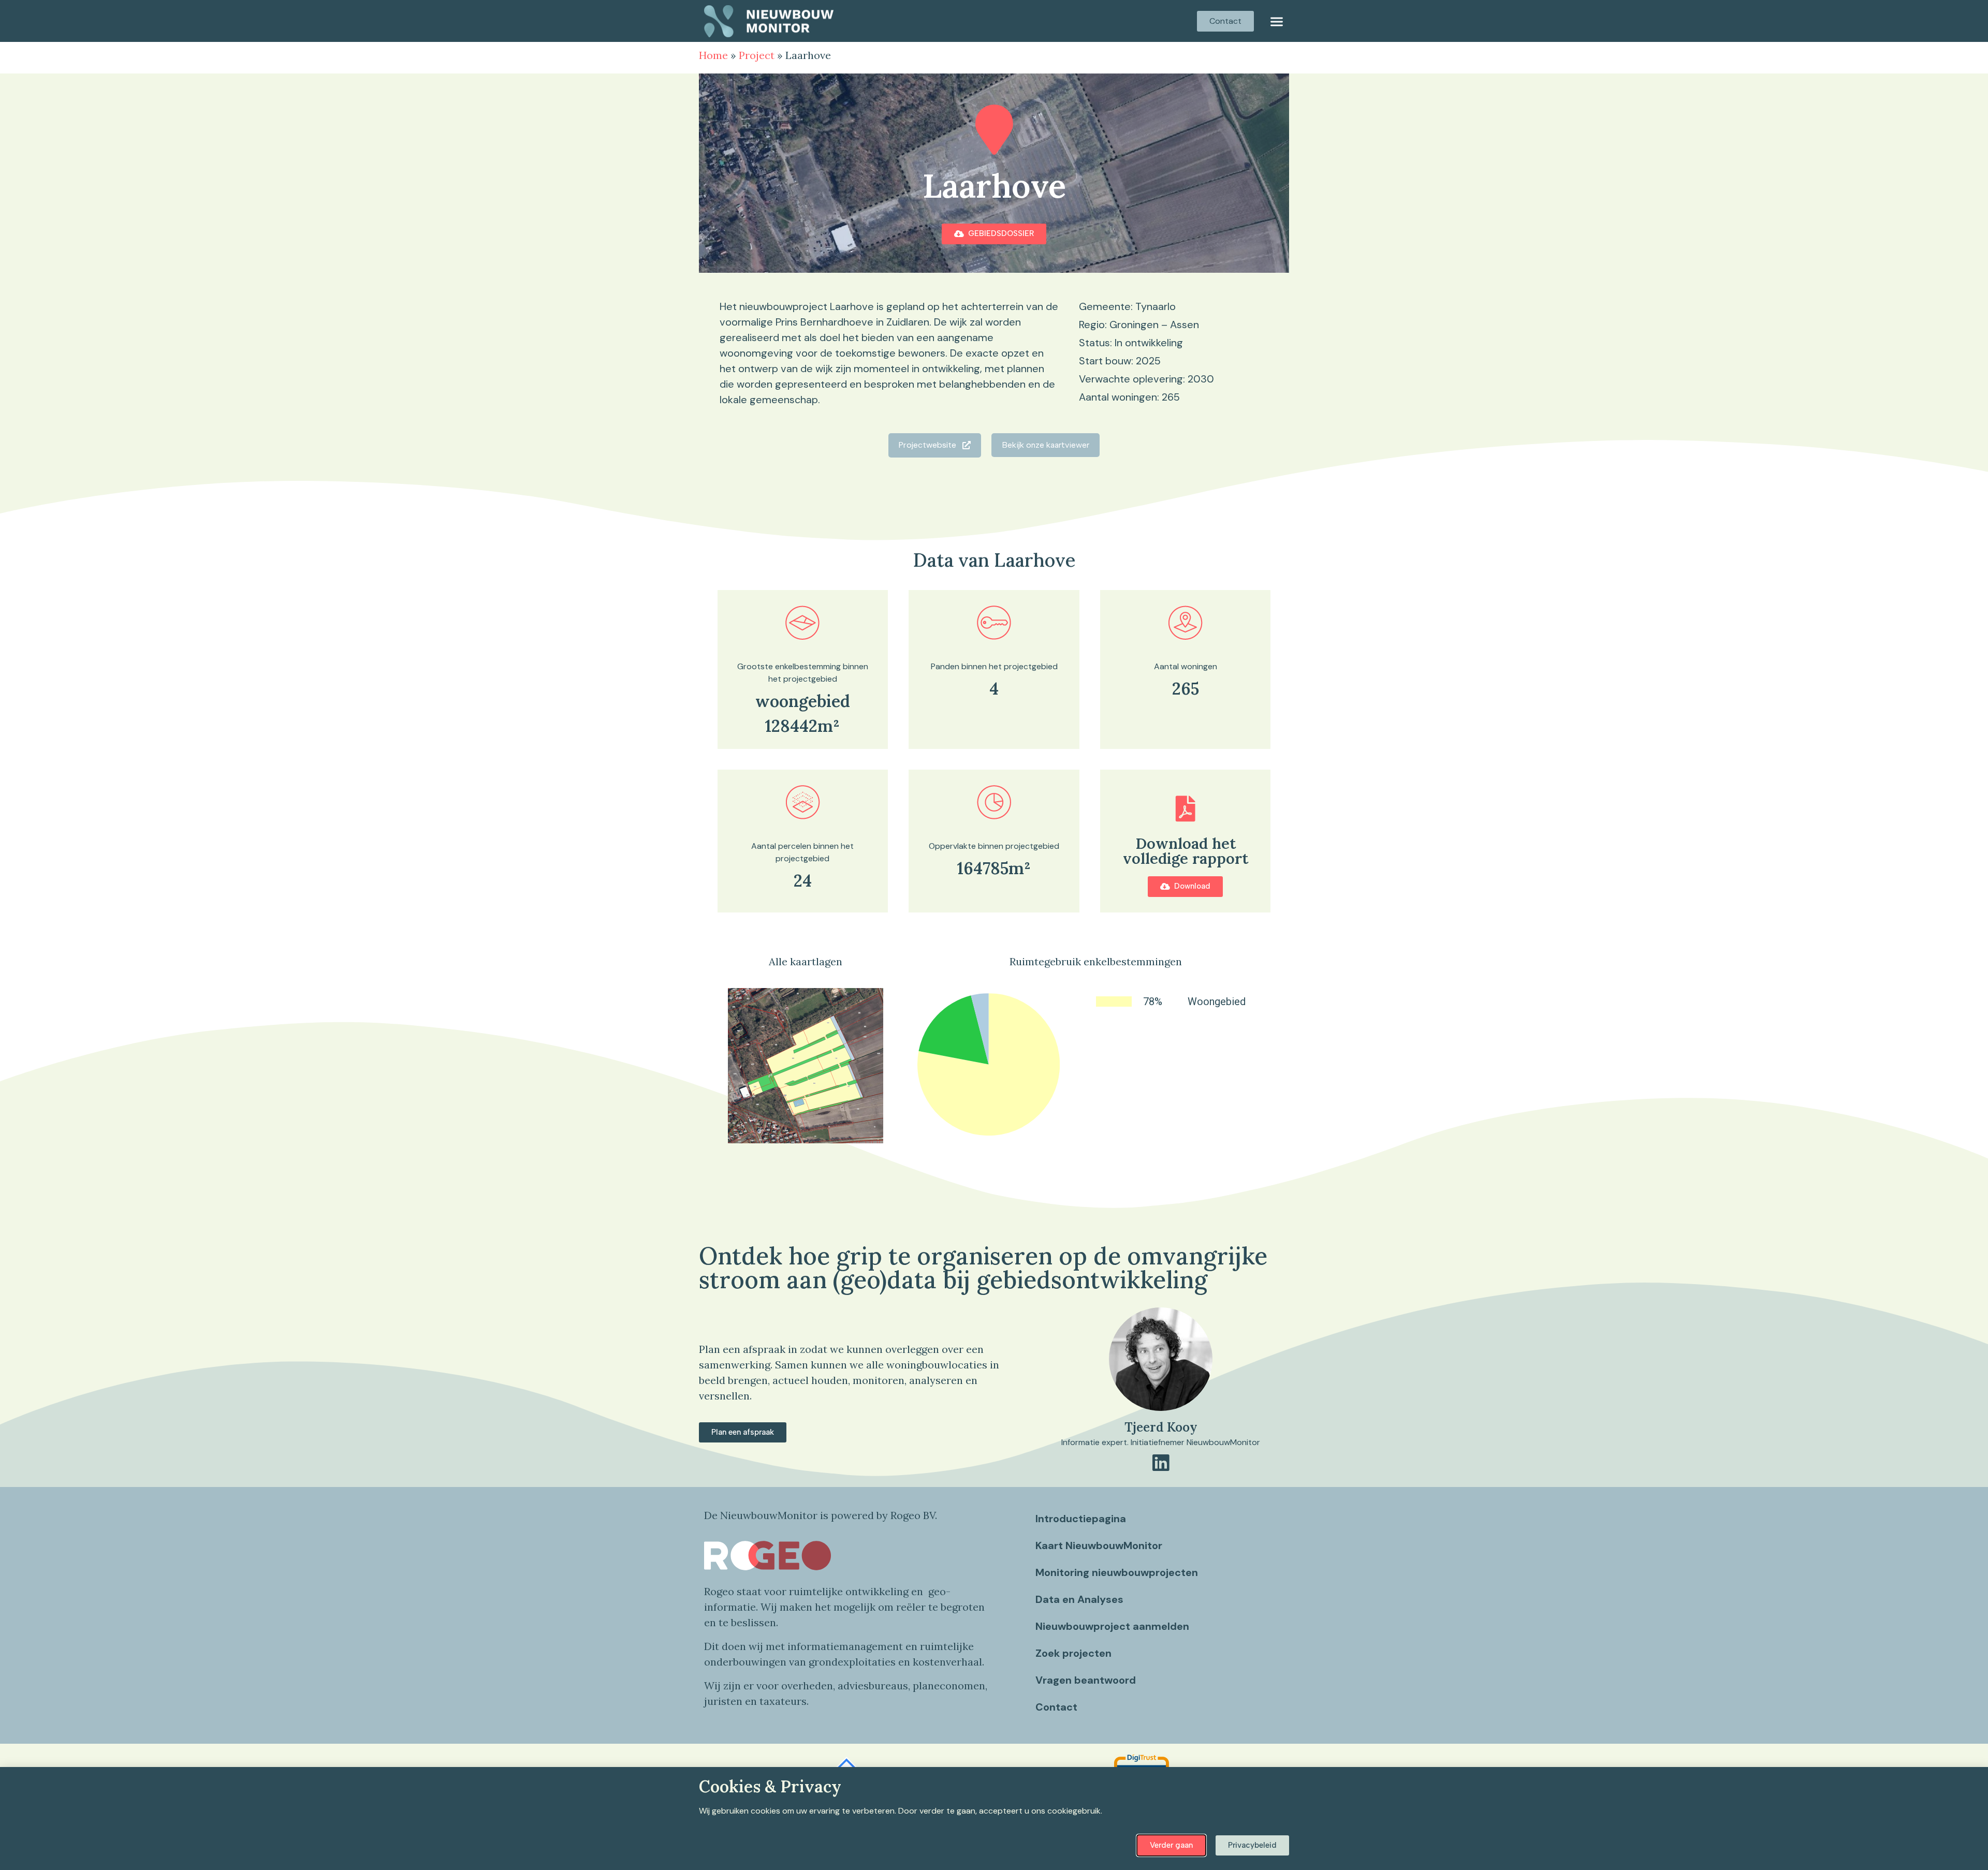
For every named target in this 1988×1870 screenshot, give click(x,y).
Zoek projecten (1073, 1653)
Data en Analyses (1079, 1599)
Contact (1056, 1707)
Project (757, 55)
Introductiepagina (1081, 1519)
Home (713, 55)
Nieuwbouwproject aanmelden (1112, 1626)
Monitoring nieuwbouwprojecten (1117, 1572)
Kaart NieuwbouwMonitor (1099, 1545)
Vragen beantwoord (1086, 1680)
